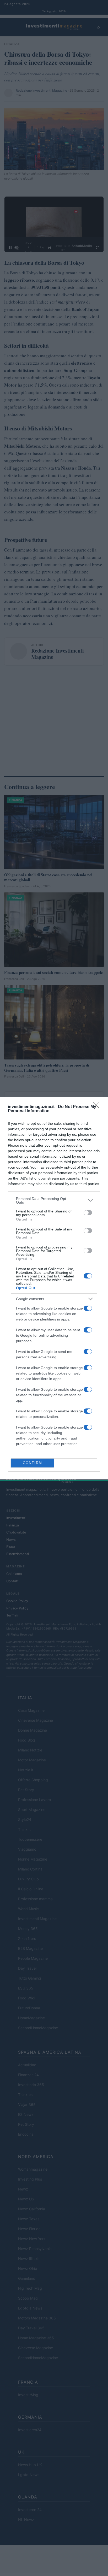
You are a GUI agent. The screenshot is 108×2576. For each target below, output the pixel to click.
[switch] (88, 1213)
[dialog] (54, 1288)
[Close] (98, 1107)
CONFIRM (33, 1463)
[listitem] (54, 1200)
